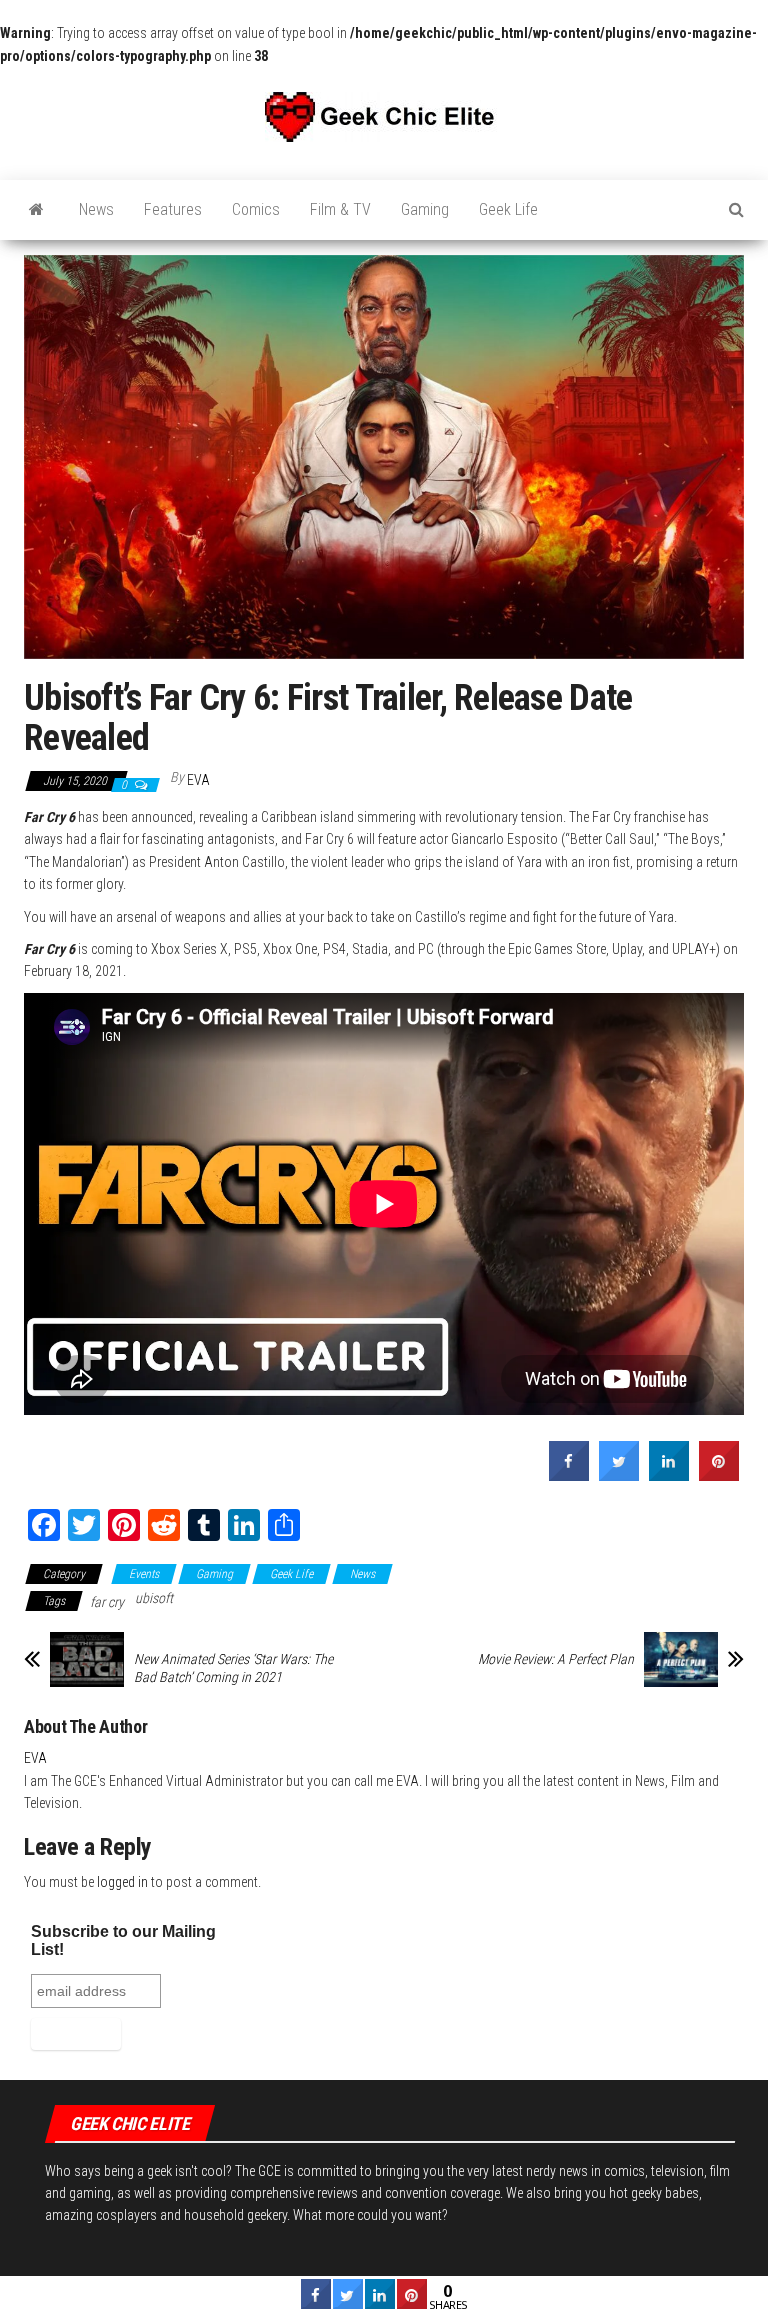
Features (173, 209)
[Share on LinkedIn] (380, 2303)
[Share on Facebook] (569, 1475)
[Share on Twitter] (619, 1475)
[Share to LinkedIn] (669, 1475)
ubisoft (154, 1598)
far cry (107, 1602)
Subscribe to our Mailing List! (123, 1940)
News (96, 209)
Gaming (425, 209)
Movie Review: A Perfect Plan (556, 1659)
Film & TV (340, 209)
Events (144, 1574)
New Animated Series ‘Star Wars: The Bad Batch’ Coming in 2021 (233, 1668)
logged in (122, 1882)
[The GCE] (36, 210)
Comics (256, 209)
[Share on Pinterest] (719, 1475)
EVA (198, 780)
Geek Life (508, 209)
